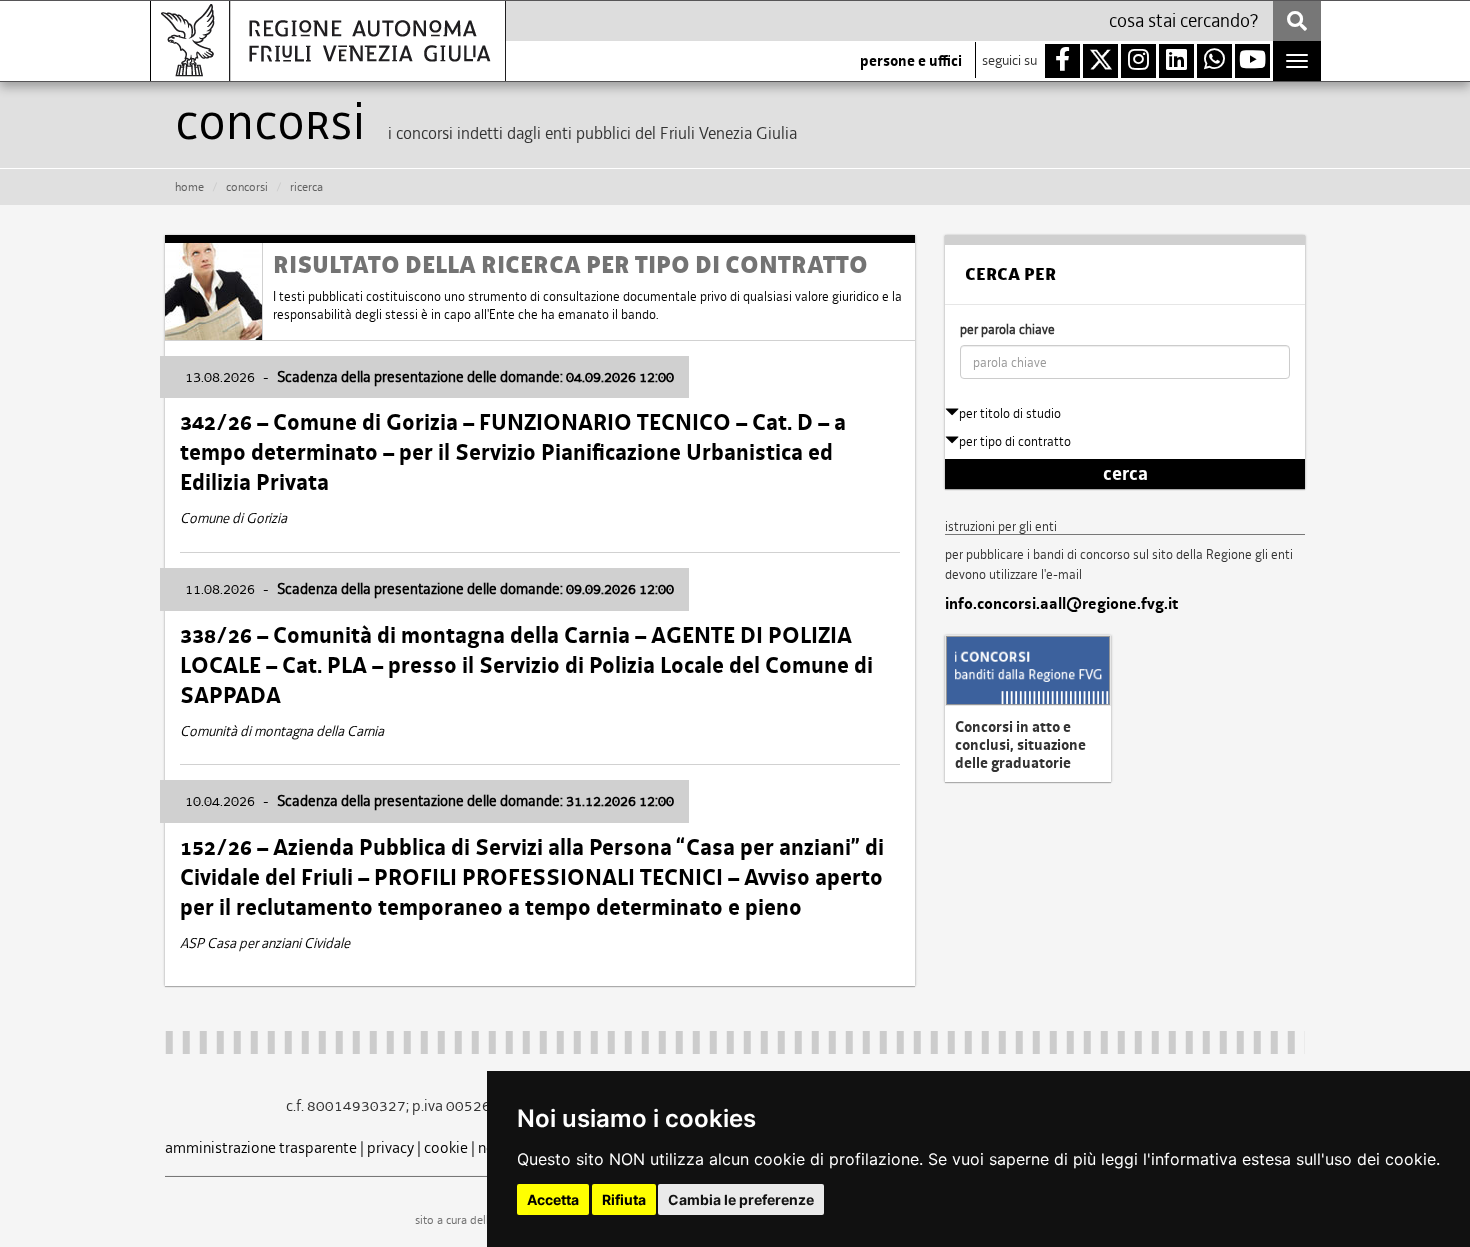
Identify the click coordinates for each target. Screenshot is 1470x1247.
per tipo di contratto (1015, 441)
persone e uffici (911, 61)
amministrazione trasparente (261, 1147)
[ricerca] (1297, 21)
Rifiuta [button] (624, 1199)
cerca (1125, 474)
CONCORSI (247, 187)
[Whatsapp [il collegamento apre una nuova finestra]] (1214, 61)
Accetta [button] (553, 1199)
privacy (390, 1147)
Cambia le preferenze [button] (741, 1199)
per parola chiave (1007, 329)
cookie (446, 1147)
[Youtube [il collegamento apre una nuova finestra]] (1252, 61)
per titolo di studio (1010, 413)
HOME (189, 187)
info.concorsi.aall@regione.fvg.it (1061, 604)
